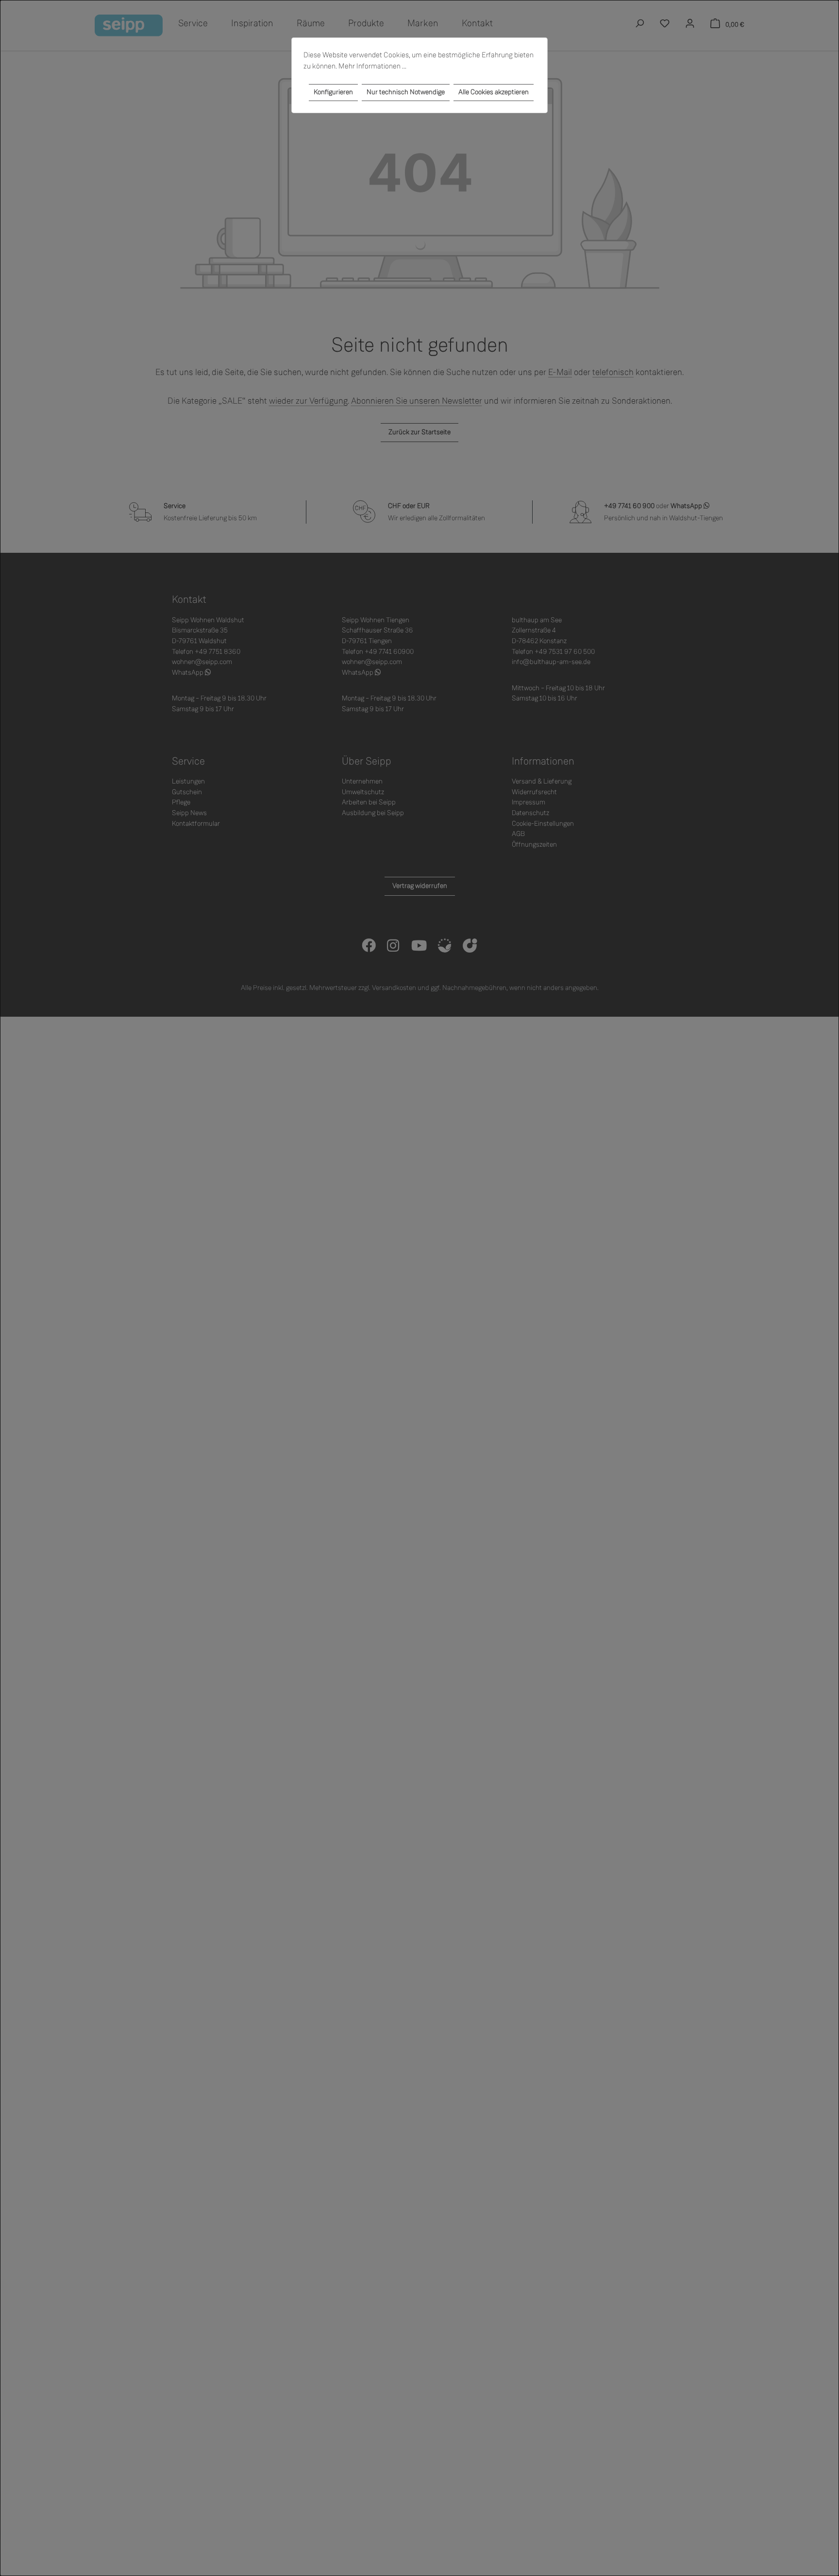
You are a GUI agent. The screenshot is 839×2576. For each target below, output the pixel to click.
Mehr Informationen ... (372, 66)
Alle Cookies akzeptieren (494, 92)
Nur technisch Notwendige (406, 92)
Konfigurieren (333, 92)
